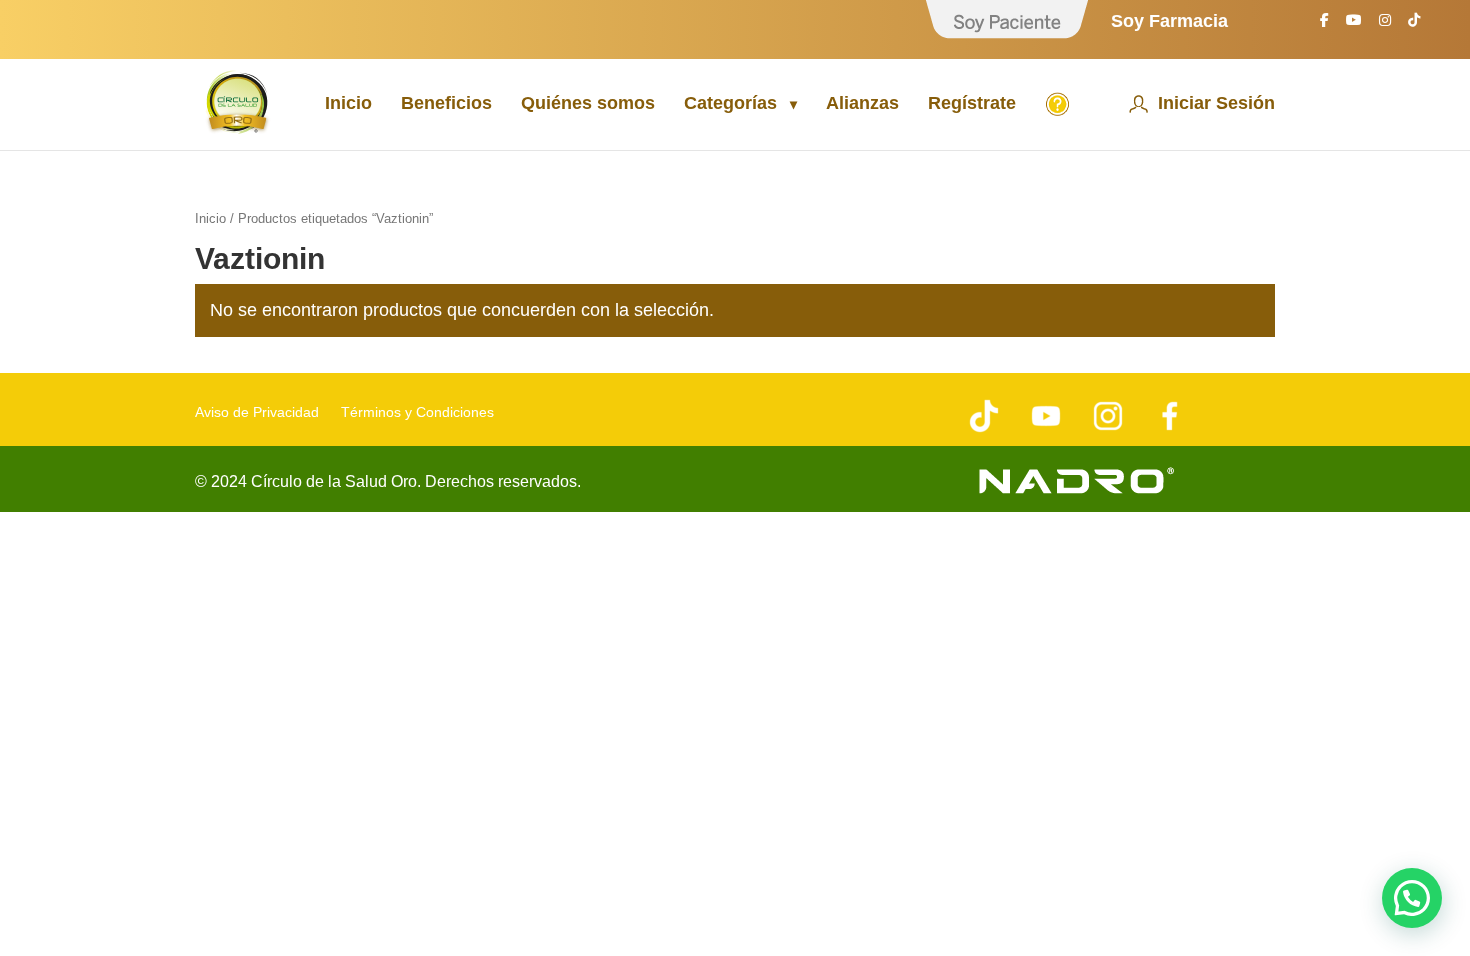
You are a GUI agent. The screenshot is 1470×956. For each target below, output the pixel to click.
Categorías (730, 104)
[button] (1412, 898)
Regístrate (972, 104)
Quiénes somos (588, 104)
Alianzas (862, 104)
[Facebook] (1324, 25)
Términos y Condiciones (417, 412)
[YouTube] (1354, 25)
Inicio (348, 104)
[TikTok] (1414, 25)
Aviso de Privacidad (257, 412)
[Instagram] (1385, 25)
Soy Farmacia (1169, 21)
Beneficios (446, 104)
